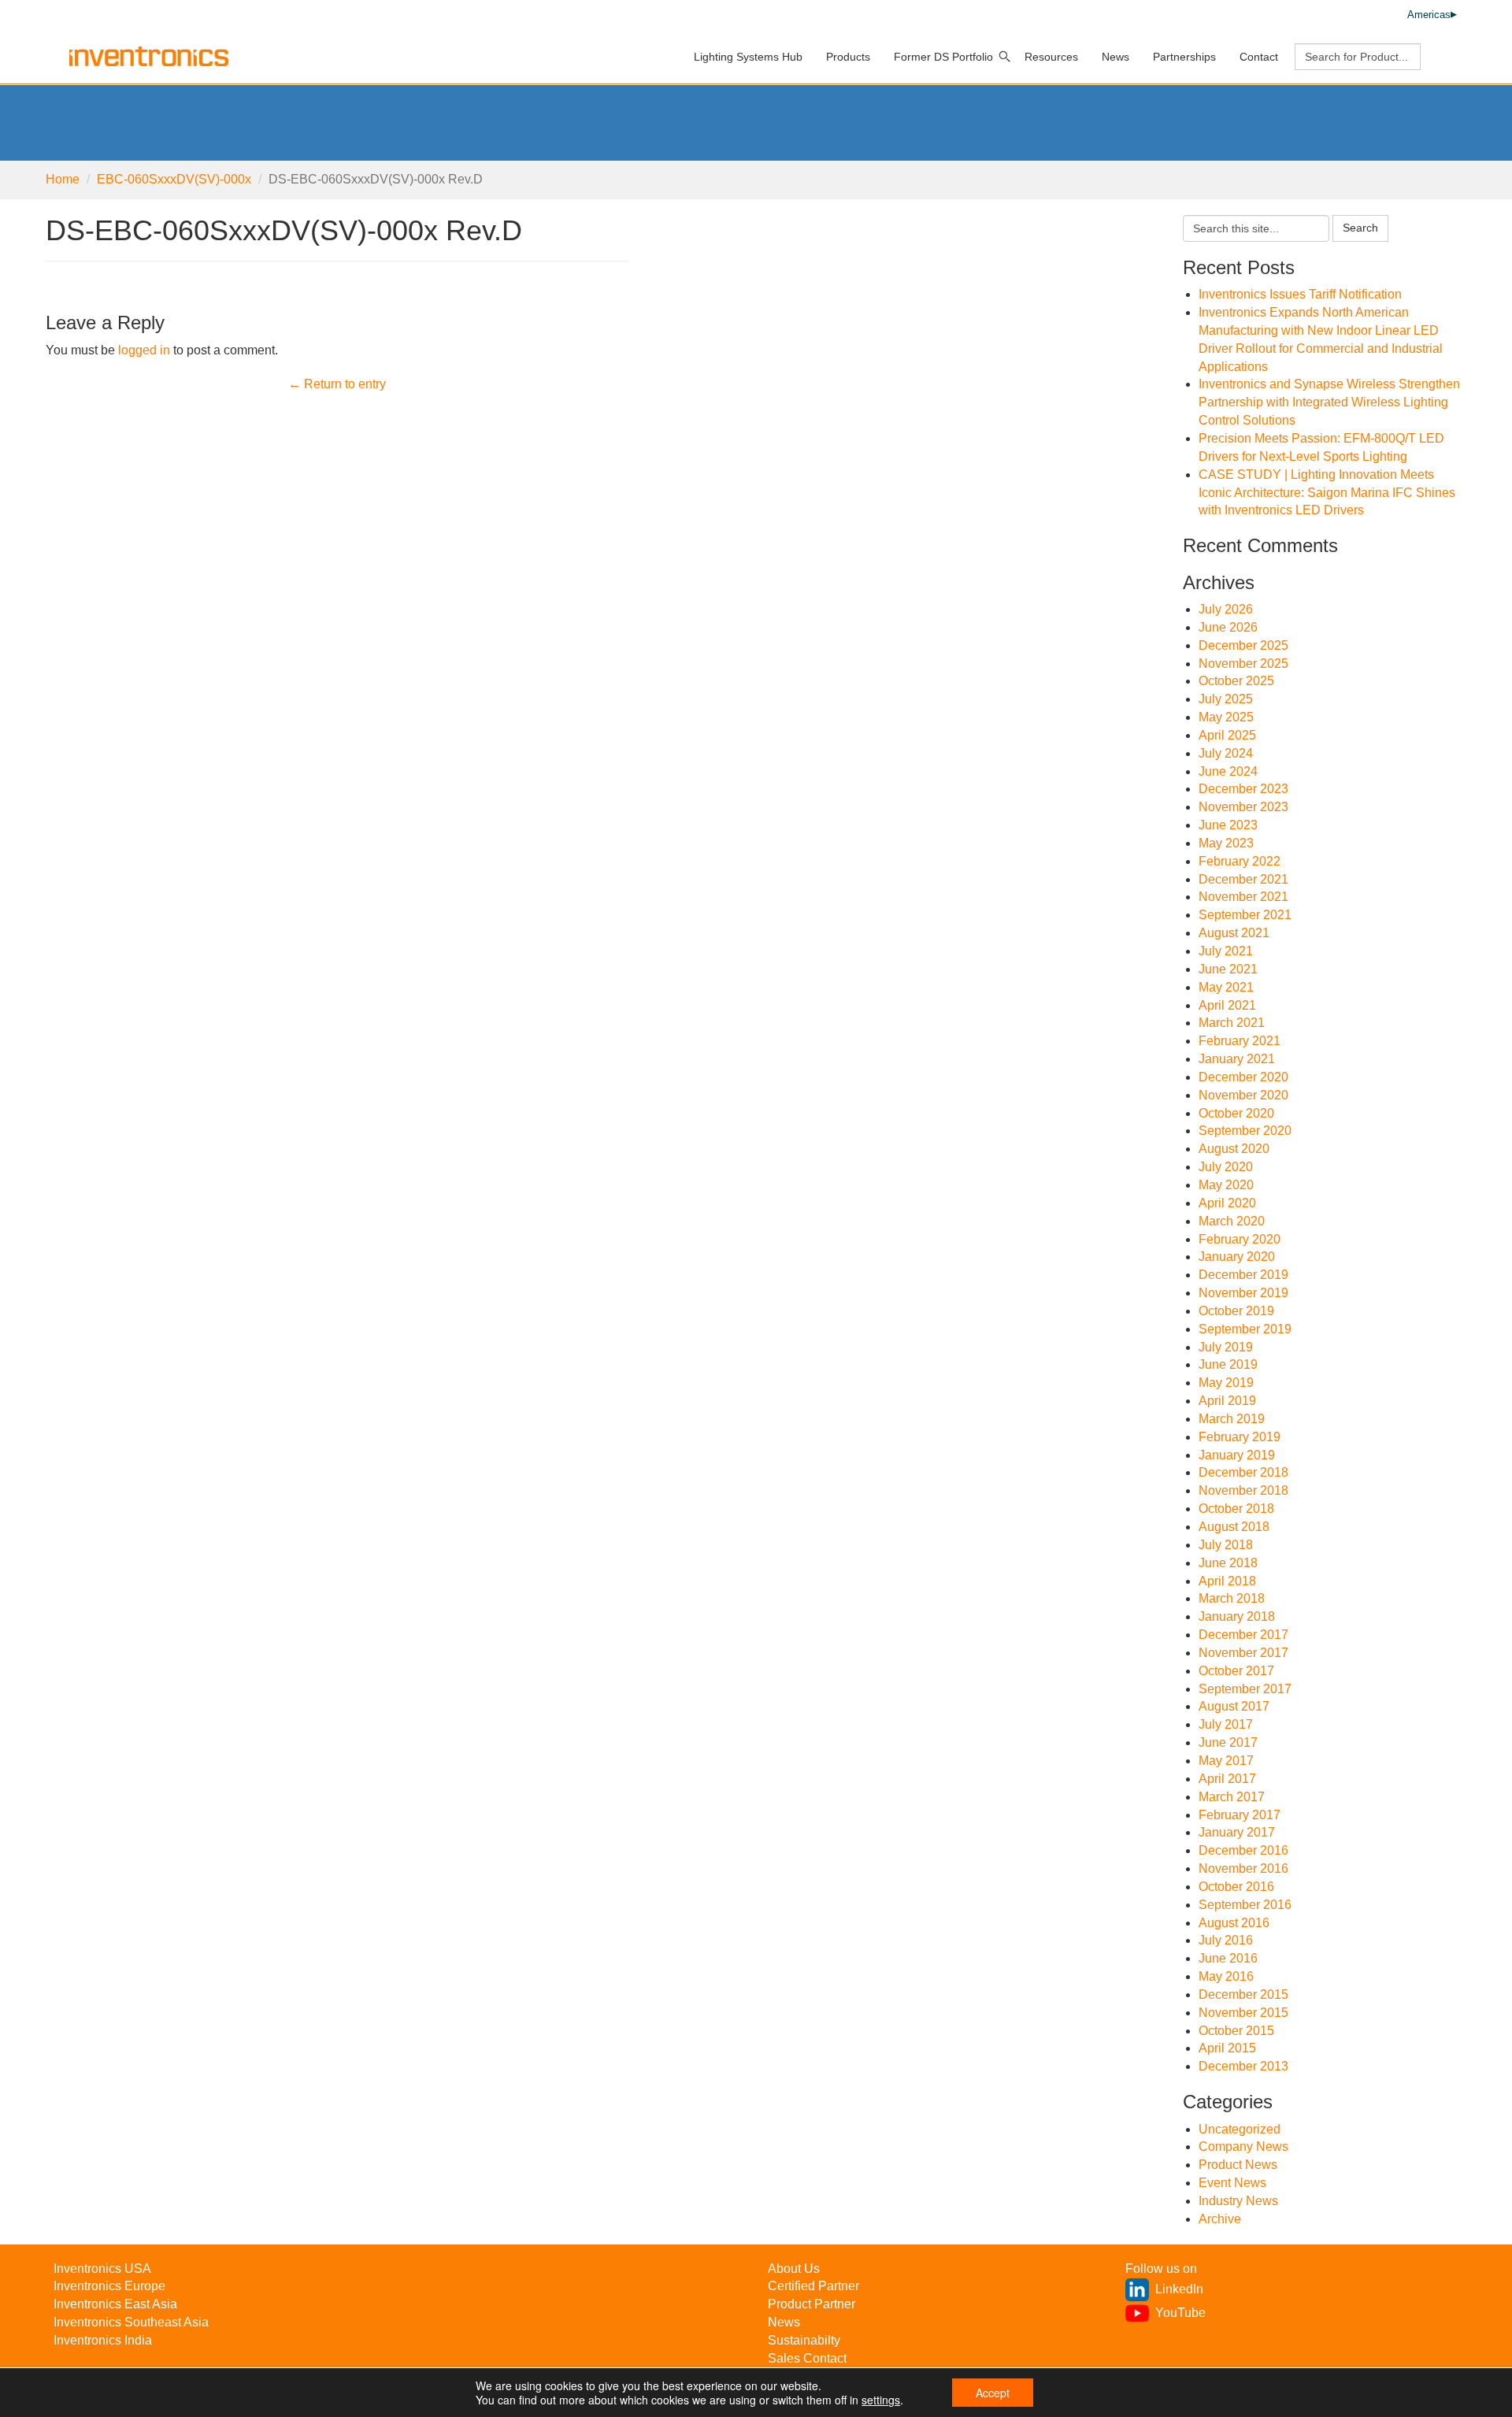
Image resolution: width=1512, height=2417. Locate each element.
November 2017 (1243, 1653)
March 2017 (1232, 1797)
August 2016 (1234, 1923)
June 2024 (1228, 771)
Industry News (1238, 2201)
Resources (1051, 57)
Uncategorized (1240, 2129)
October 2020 (1236, 1113)
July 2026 (1226, 609)
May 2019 (1226, 1383)
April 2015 (1227, 2048)
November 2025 (1243, 664)
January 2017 (1237, 1832)
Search (1360, 228)
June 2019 (1228, 1364)
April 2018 (1227, 1581)
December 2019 (1243, 1275)
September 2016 (1245, 1905)
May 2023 (1226, 843)
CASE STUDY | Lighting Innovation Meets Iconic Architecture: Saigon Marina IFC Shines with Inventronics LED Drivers (1327, 493)
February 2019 (1240, 1437)
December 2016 (1243, 1850)
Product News (1238, 2165)
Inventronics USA (102, 2269)
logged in (144, 350)
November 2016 (1243, 1868)
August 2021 (1234, 933)
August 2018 (1234, 1527)
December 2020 (1243, 1077)
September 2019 (1245, 1329)
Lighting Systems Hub (748, 57)
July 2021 (1226, 951)
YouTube (1180, 2313)
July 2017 (1226, 1724)
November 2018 (1243, 1490)
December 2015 (1243, 1994)
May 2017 (1226, 1761)
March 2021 (1232, 1023)
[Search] (1005, 57)
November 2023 (1243, 807)
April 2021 (1227, 1005)
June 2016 (1228, 1958)
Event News (1232, 2183)
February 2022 (1240, 861)
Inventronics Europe (109, 2286)
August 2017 (1234, 1706)
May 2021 (1226, 987)
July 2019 (1226, 1347)
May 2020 (1226, 1185)
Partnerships (1184, 57)
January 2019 (1237, 1455)
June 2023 (1228, 825)
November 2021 (1243, 897)
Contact (1259, 57)
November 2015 (1243, 2013)
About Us (794, 2269)
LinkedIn (1179, 2289)
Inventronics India (103, 2340)
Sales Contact (807, 2358)
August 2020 (1234, 1149)
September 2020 (1245, 1131)
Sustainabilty (804, 2340)
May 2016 (1226, 1976)
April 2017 (1227, 1779)
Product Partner (812, 2304)
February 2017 (1240, 1815)
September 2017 (1245, 1689)
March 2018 (1232, 1598)
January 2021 (1237, 1059)
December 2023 (1243, 789)
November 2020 (1243, 1095)
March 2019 (1232, 1419)
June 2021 (1228, 969)
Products (848, 57)
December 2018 (1243, 1472)
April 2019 (1227, 1401)
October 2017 (1236, 1671)
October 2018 (1236, 1509)
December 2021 (1243, 879)
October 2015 (1236, 2031)
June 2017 (1228, 1742)
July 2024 (1226, 753)
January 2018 (1237, 1616)
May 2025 (1226, 717)
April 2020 (1227, 1203)
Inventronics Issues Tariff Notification (1300, 294)
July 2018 (1226, 1545)
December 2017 (1243, 1635)
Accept (993, 2393)
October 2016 (1236, 1887)
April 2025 (1227, 735)
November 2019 (1243, 1293)
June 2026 (1228, 627)
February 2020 (1240, 1239)
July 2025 (1226, 699)
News (1115, 57)
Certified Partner (813, 2286)
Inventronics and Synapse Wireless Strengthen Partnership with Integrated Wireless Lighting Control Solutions (1329, 402)
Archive (1220, 2219)
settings (881, 2400)
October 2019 (1236, 1311)
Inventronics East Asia (115, 2304)
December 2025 (1243, 645)
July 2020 (1226, 1167)
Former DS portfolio (943, 57)
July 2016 (1226, 1940)
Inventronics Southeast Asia (131, 2322)
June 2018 (1228, 1563)
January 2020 (1237, 1257)
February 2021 (1240, 1041)
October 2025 (1236, 681)
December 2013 (1243, 2066)
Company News (1243, 2146)
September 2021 (1245, 915)
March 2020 (1232, 1221)
